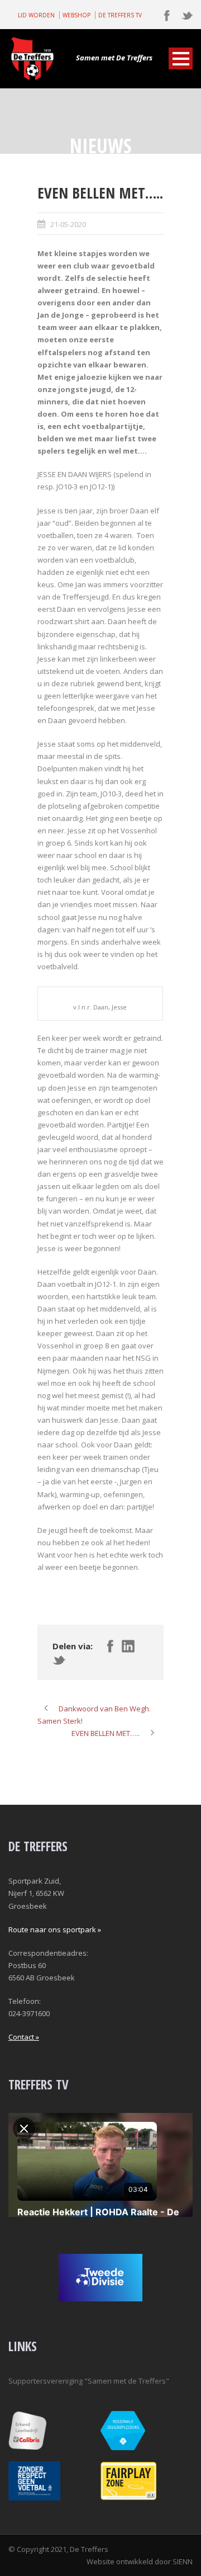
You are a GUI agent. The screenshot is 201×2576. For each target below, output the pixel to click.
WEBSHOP (76, 15)
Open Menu (181, 58)
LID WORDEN (36, 15)
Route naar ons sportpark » (55, 1929)
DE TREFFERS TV (120, 15)
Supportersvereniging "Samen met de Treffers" (89, 2381)
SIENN (183, 2561)
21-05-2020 (68, 224)
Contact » (24, 2037)
